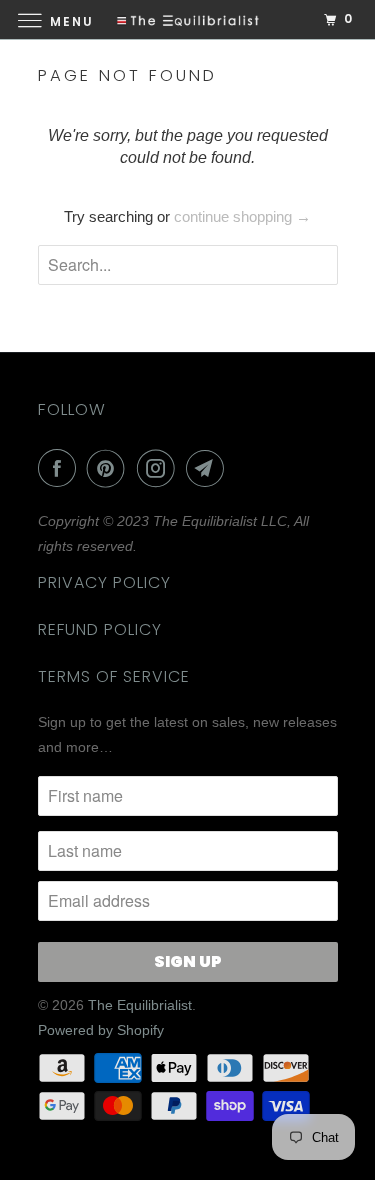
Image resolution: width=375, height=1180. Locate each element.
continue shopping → (242, 216)
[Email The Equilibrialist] (209, 468)
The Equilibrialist (140, 1005)
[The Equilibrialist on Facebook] (61, 468)
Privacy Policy (104, 582)
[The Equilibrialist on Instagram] (160, 468)
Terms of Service (114, 676)
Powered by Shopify (101, 1030)
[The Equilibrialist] (188, 19)
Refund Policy (100, 629)
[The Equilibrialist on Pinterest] (110, 468)
